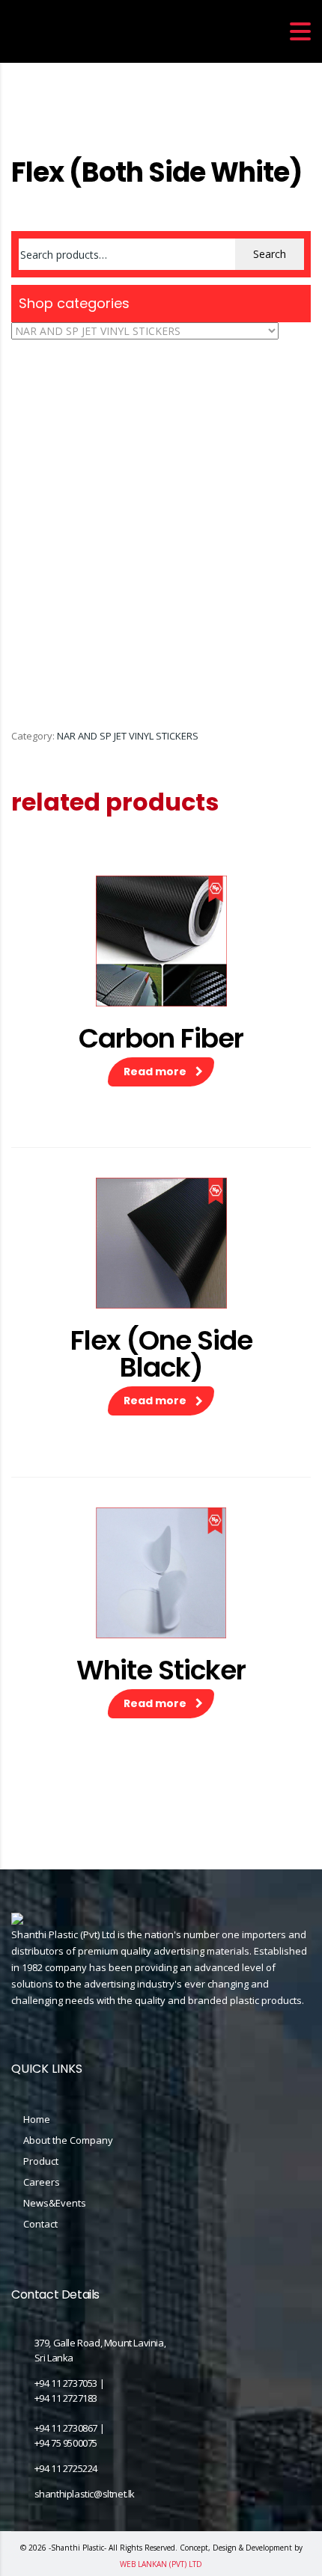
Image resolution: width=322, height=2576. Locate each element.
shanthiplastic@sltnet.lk (85, 2494)
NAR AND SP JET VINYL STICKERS (128, 736)
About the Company (68, 2140)
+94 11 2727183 (66, 2398)
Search (270, 254)
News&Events (55, 2203)
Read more (155, 1072)
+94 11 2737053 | (70, 2383)
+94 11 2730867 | (70, 2428)
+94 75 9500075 (66, 2443)
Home (24, 130)
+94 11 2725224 (66, 2468)
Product (41, 2161)
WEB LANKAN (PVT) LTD (161, 2564)
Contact (40, 2224)
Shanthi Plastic (78, 2548)
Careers (42, 2182)
